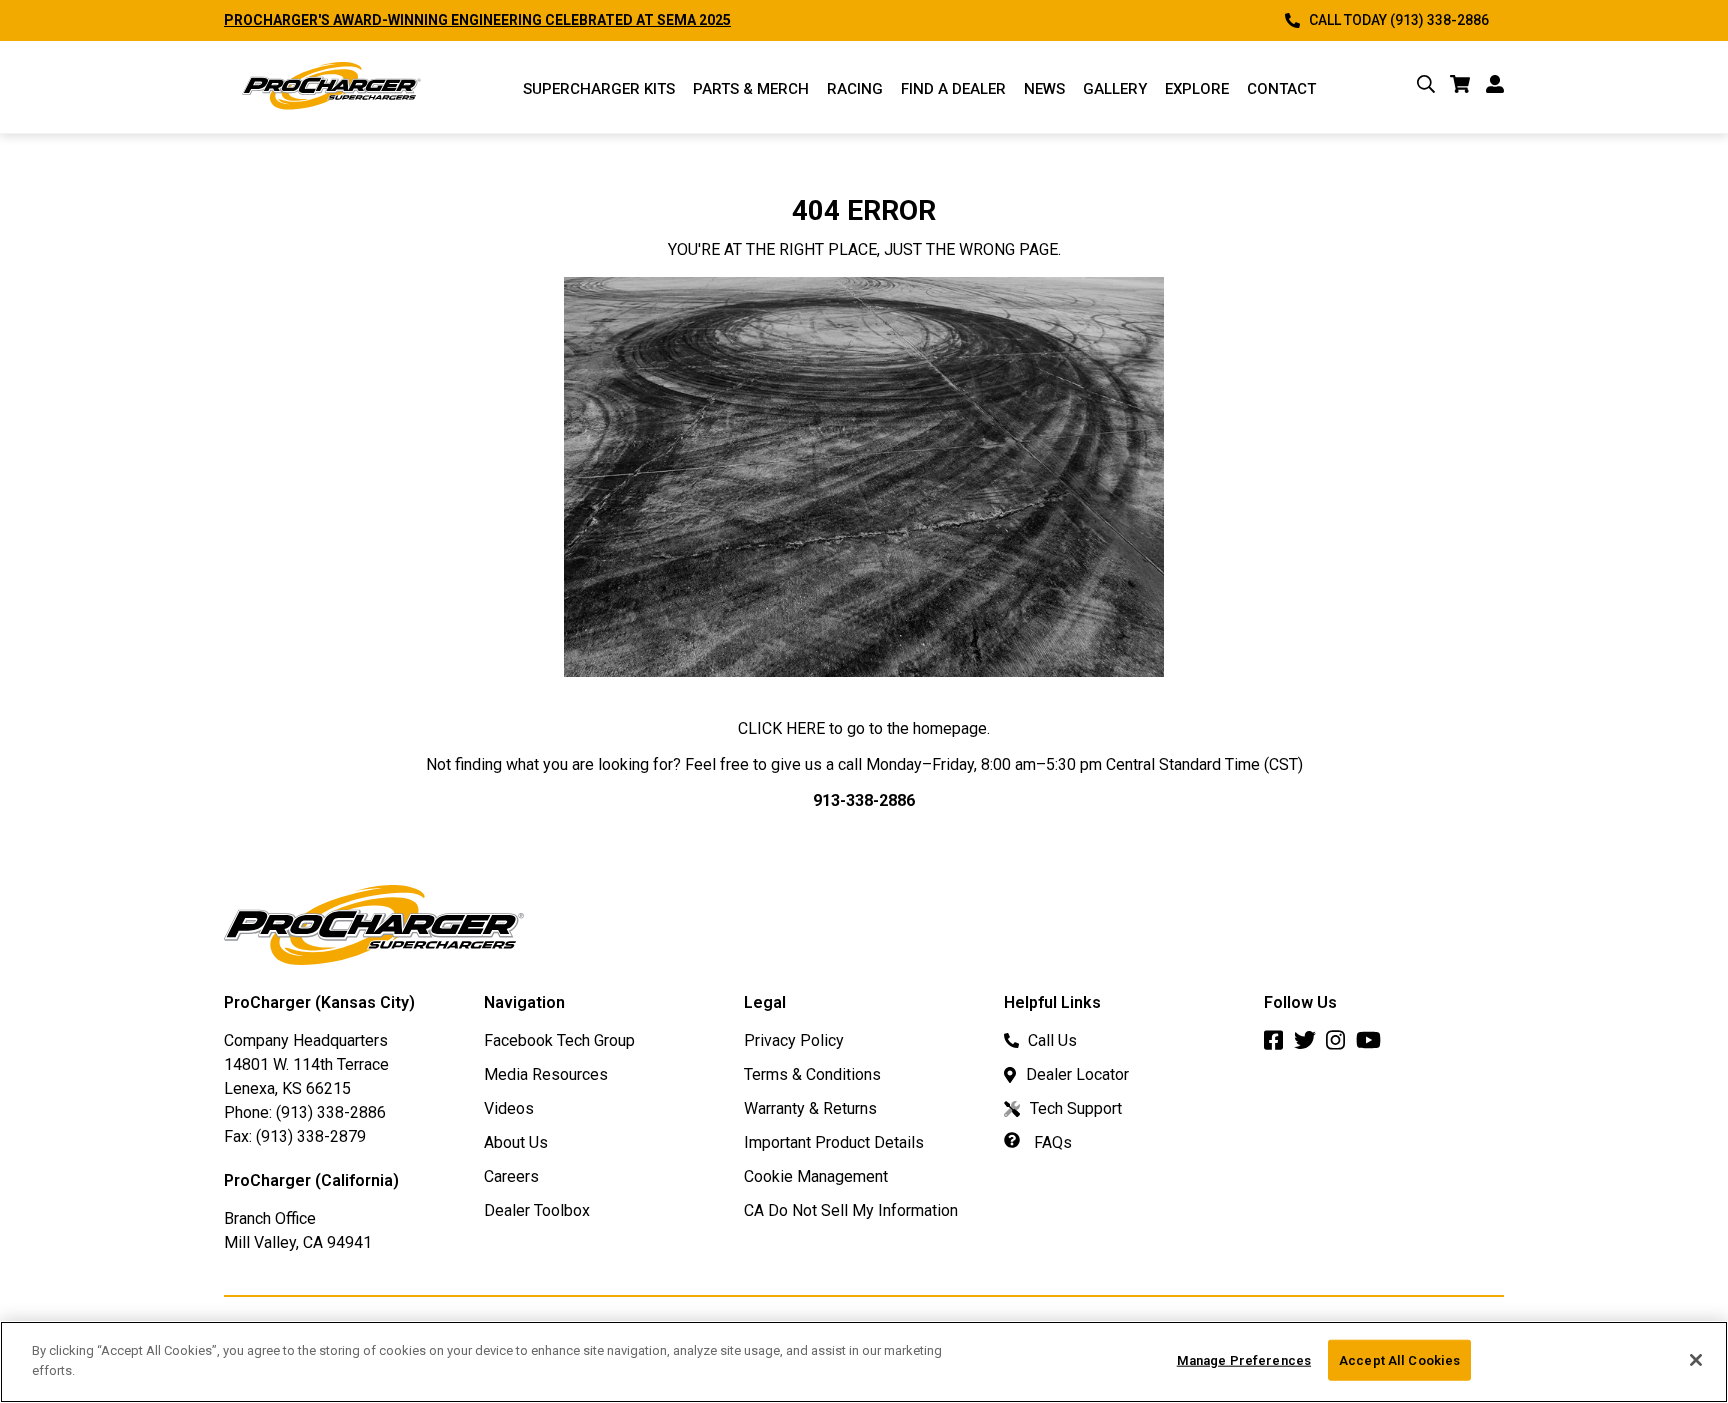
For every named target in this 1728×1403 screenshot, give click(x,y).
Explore (1197, 89)
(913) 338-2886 (331, 1112)
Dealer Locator (1077, 1074)
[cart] (1460, 87)
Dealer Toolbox (537, 1210)
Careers (511, 1176)
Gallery (1115, 89)
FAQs (1051, 1142)
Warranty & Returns (810, 1108)
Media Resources (546, 1074)
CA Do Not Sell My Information (851, 1210)
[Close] (1696, 1360)
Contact (1281, 89)
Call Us (1052, 1040)
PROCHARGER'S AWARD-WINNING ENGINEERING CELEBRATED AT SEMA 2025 (477, 20)
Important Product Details (834, 1142)
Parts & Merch (751, 89)
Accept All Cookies (1399, 1360)
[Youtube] (1373, 1045)
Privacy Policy (794, 1040)
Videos (509, 1108)
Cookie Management (816, 1176)
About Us (516, 1142)
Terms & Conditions (812, 1074)
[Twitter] (1310, 1045)
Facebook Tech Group (559, 1040)
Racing (855, 89)
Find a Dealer (953, 89)
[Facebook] (1279, 1045)
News (1044, 89)
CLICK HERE (781, 728)
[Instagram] (1341, 1045)
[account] (1495, 87)
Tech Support (1076, 1108)
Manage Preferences (1244, 1360)
